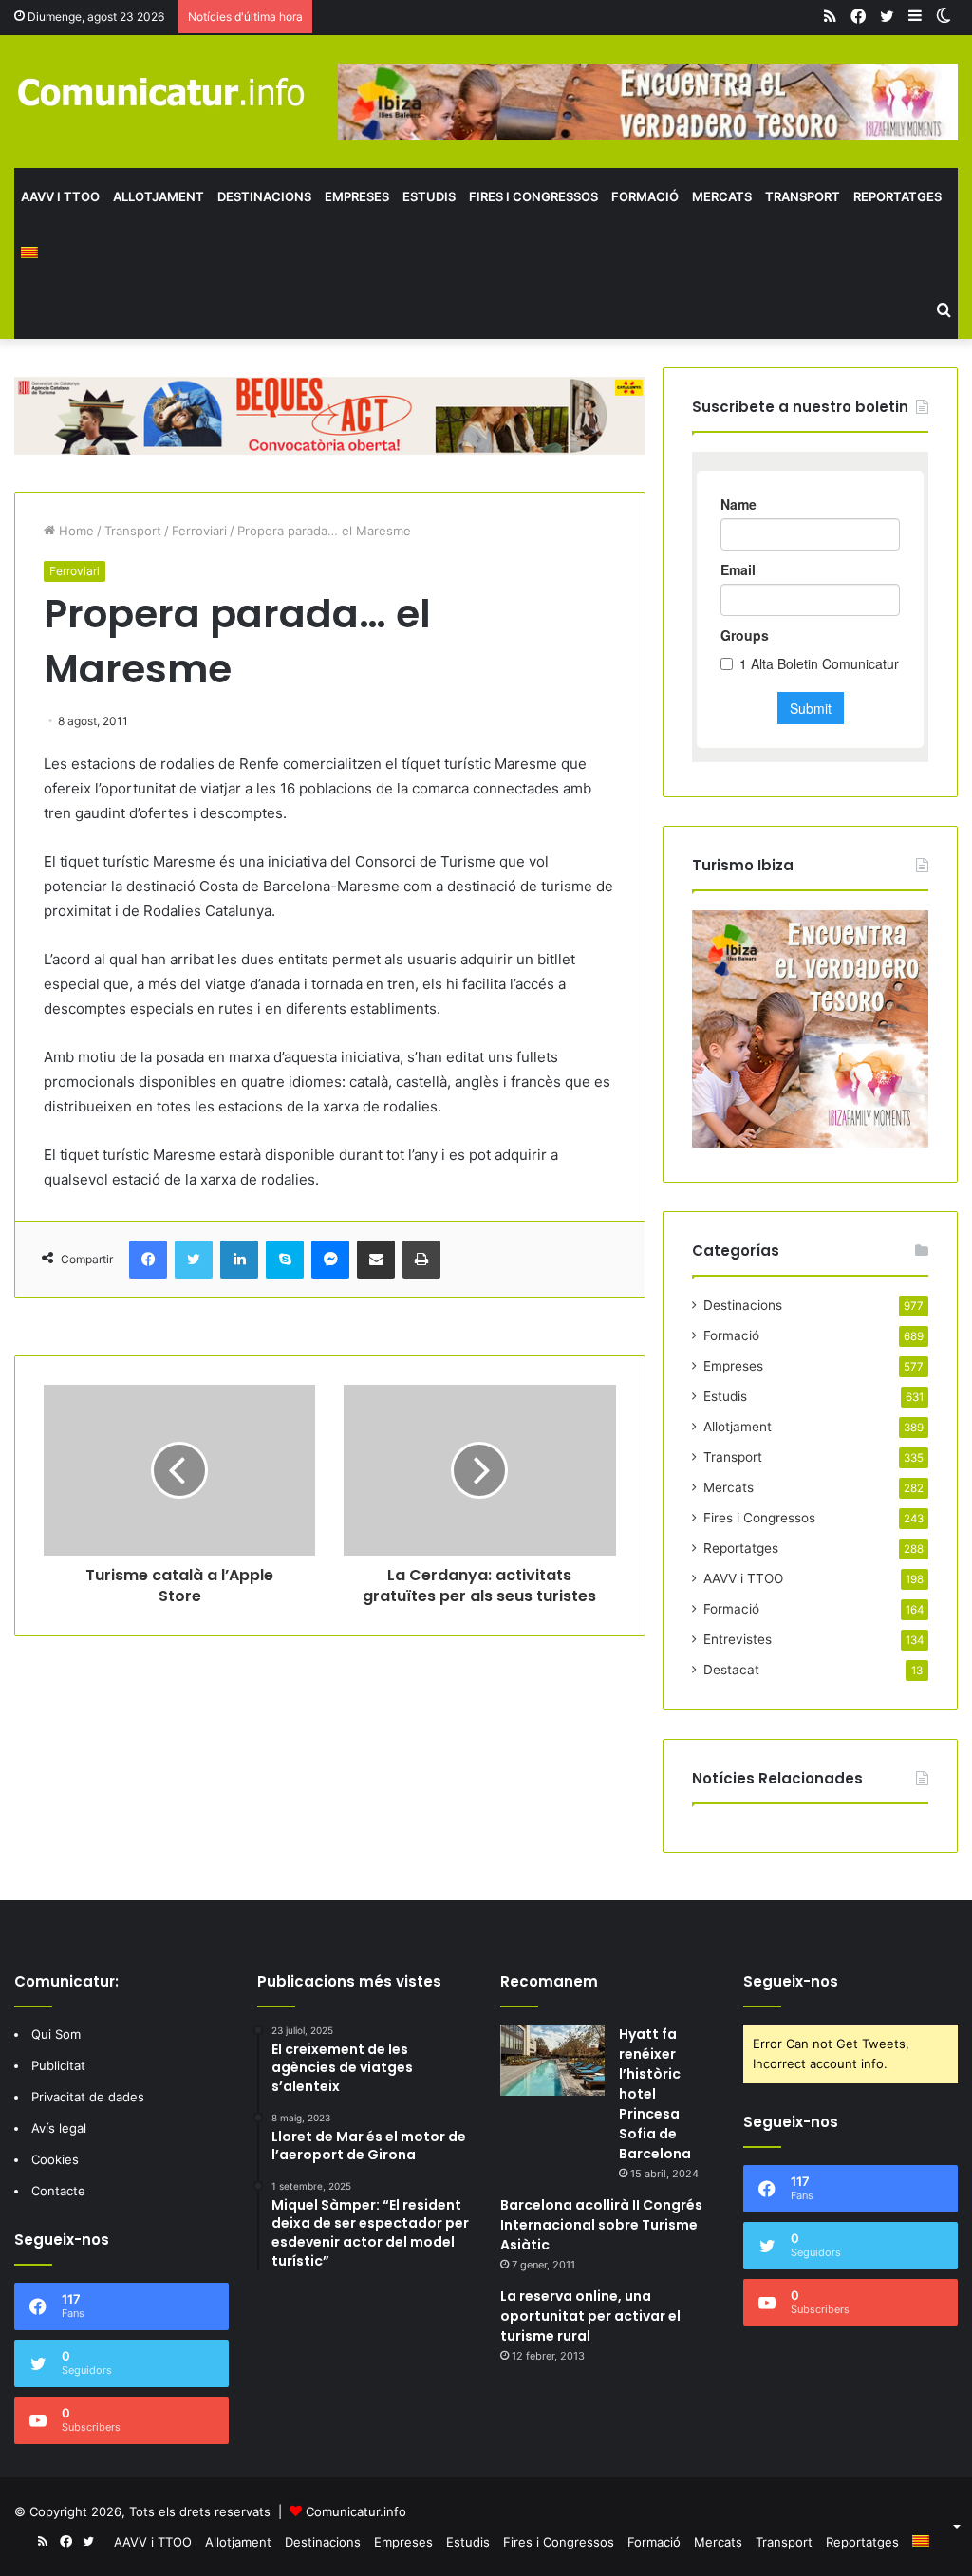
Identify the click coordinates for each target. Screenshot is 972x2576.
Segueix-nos (791, 1981)
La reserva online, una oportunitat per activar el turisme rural (590, 2316)
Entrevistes (738, 1639)
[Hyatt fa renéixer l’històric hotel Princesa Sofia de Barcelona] (552, 2060)
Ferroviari (199, 531)
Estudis (429, 196)
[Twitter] (194, 1260)
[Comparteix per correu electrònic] (376, 1260)
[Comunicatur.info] (162, 91)
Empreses (357, 196)
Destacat (731, 1670)
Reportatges (897, 196)
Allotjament (159, 196)
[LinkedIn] (239, 1260)
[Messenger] (330, 1260)
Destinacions (264, 196)
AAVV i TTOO (60, 196)
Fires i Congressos (533, 196)
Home (75, 531)
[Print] (421, 1260)
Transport (803, 196)
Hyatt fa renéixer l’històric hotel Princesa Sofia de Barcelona (655, 2094)
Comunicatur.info (356, 2511)
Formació (645, 196)
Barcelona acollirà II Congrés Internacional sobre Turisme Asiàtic (601, 2225)
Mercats (722, 196)
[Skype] (285, 1260)
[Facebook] (148, 1260)
